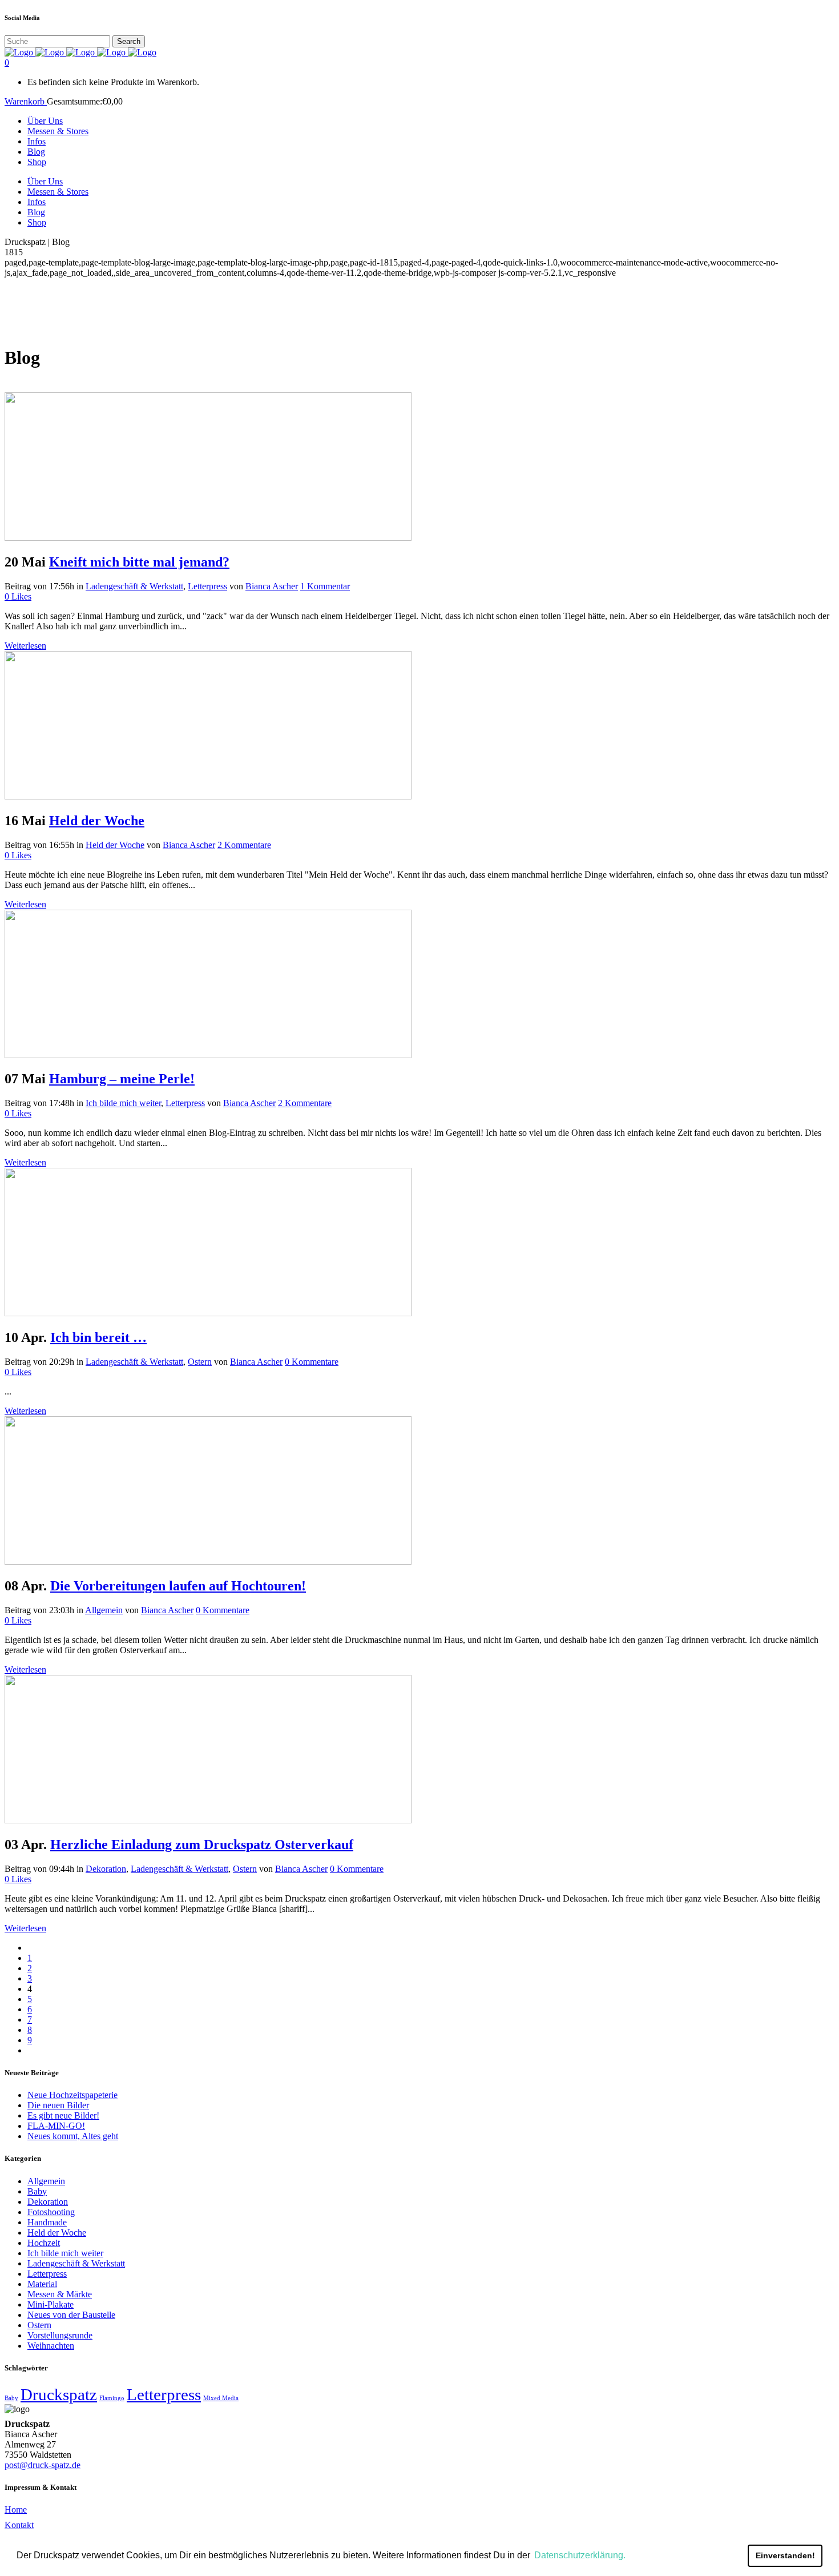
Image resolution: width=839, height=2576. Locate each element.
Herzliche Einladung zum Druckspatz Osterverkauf (202, 1844)
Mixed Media (221, 2398)
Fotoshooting (51, 2212)
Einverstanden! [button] (785, 2555)
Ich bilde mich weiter (123, 1103)
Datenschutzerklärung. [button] (580, 2555)
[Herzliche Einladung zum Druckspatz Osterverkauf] (208, 1820)
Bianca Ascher (272, 586)
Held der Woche (97, 821)
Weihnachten (51, 2346)
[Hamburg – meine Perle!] (208, 1055)
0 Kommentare (312, 1362)
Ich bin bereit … (98, 1337)
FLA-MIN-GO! (56, 2126)
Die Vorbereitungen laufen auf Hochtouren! (178, 1586)
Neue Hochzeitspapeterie (72, 2095)
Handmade (47, 2222)
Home (16, 2509)
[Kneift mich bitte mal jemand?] (208, 538)
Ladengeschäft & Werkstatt (134, 586)
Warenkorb (26, 101)
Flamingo (112, 2398)
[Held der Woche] (208, 796)
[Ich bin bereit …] (208, 1313)
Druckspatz (59, 2394)
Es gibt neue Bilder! (63, 2115)
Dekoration (106, 1869)
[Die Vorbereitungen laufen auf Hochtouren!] (208, 1562)
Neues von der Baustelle (71, 2315)
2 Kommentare (244, 845)
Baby (37, 2191)
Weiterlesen (25, 646)
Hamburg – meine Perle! (122, 1079)
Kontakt (19, 2525)
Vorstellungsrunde (60, 2335)
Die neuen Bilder (58, 2105)
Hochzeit (44, 2243)
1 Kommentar (325, 586)
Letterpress (207, 586)
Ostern (200, 1362)
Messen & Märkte (60, 2294)
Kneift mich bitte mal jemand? (139, 562)
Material (42, 2284)
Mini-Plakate (51, 2304)
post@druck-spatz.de (43, 2465)
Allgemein (104, 1610)
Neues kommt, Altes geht (73, 2136)
